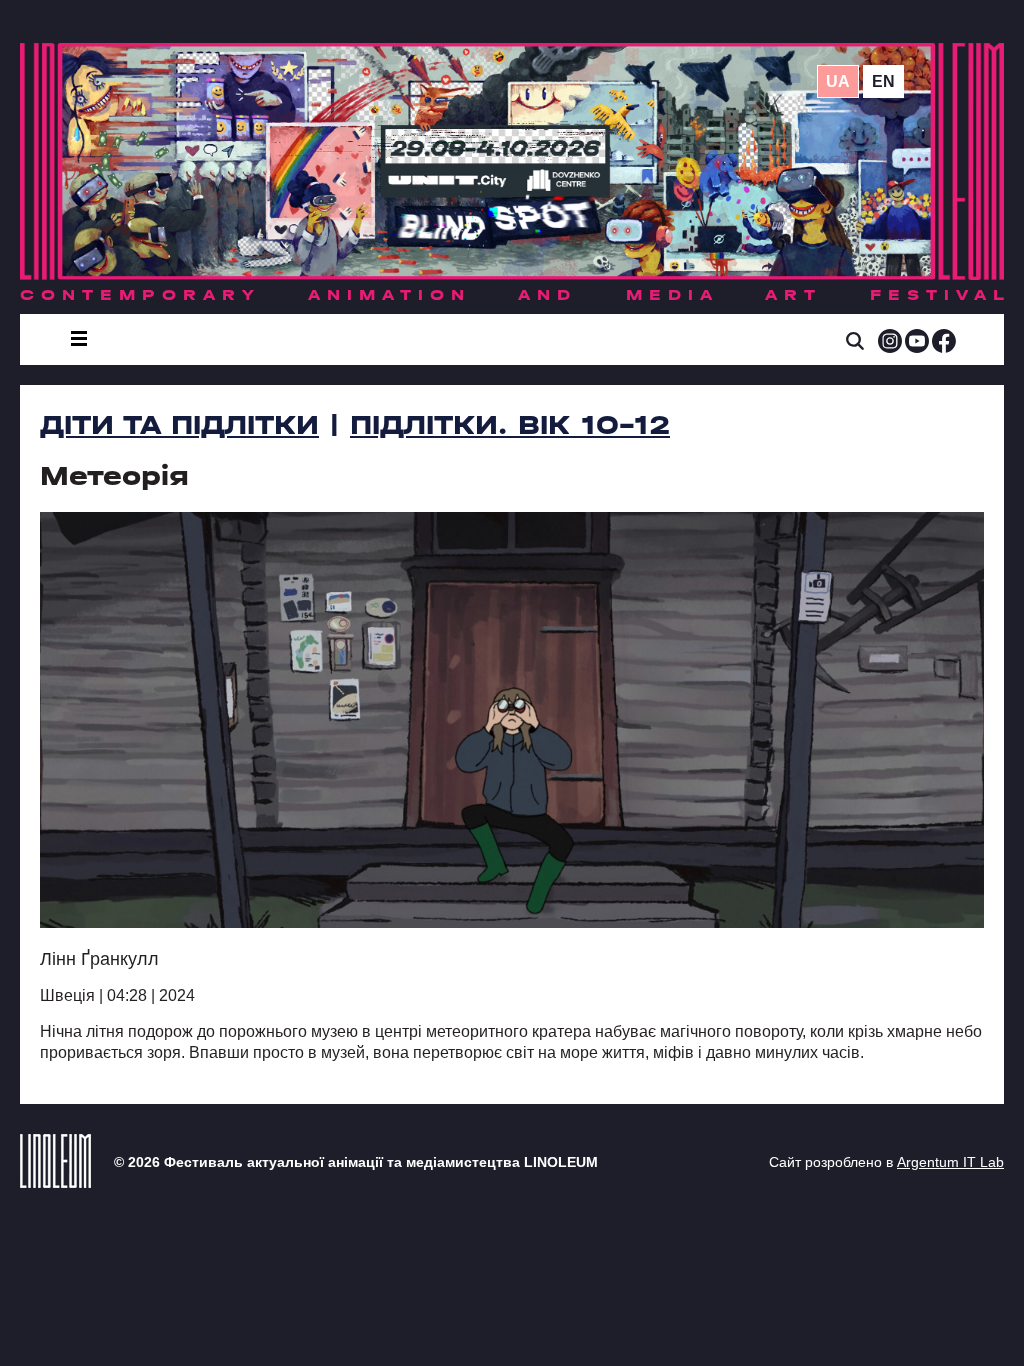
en (883, 81)
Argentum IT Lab (950, 1162)
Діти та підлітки (179, 425)
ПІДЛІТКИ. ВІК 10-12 (510, 425)
